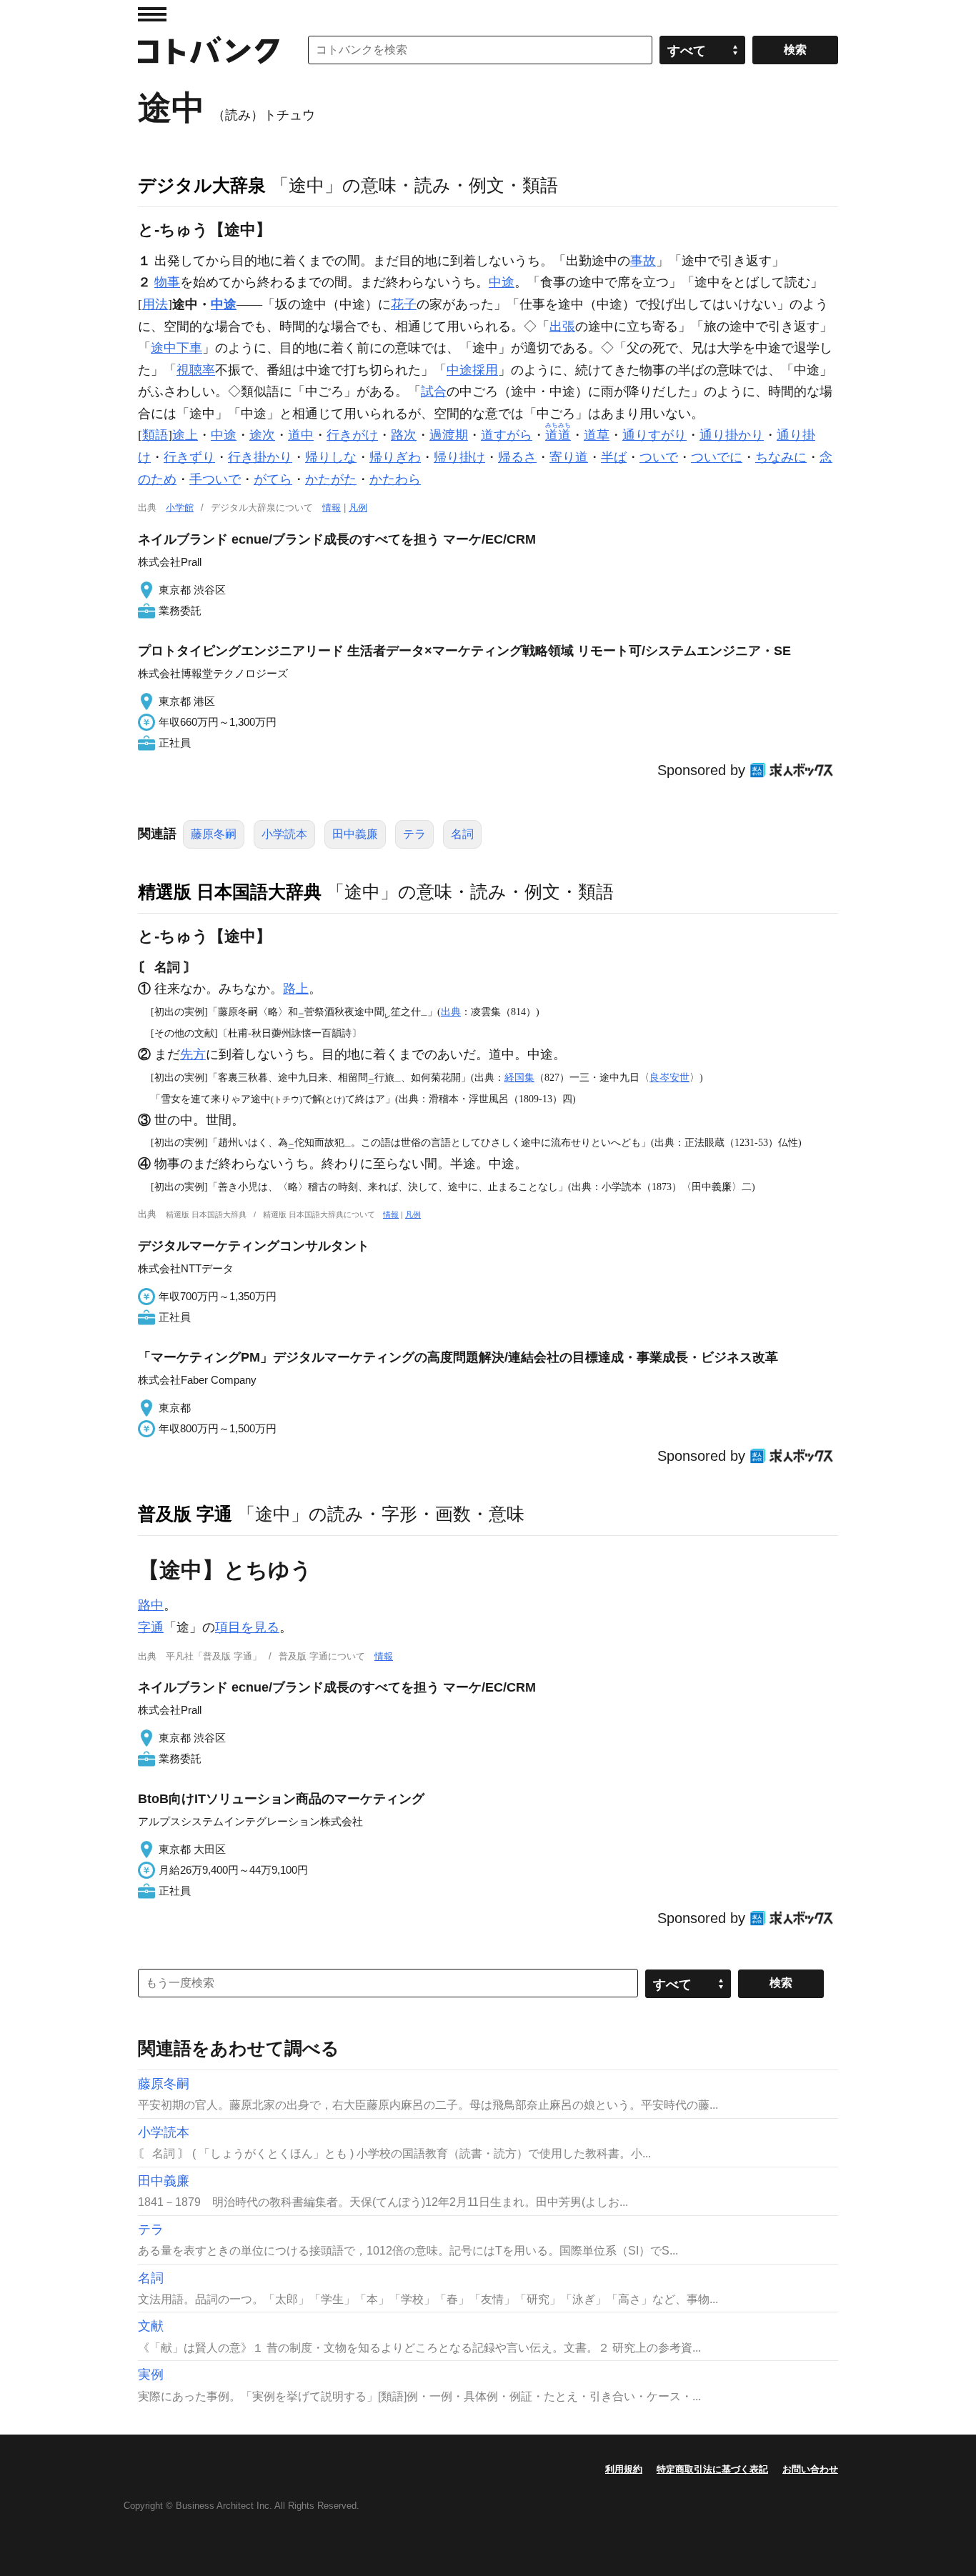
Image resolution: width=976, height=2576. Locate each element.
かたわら (395, 479)
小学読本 (284, 834)
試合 (434, 391)
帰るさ (517, 457)
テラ (414, 834)
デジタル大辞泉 (202, 185)
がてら (273, 479)
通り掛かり (732, 435)
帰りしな (331, 457)
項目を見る (247, 1627)
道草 (597, 435)
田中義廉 (355, 834)
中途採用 (472, 370)
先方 (193, 1054)
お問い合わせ (810, 2469)
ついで (659, 457)
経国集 (519, 1077)
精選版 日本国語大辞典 (230, 892)
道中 (301, 435)
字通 (151, 1627)
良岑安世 (669, 1077)
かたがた (331, 479)
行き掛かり (260, 457)
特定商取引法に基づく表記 (712, 2469)
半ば (614, 457)
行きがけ (352, 435)
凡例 (358, 508)
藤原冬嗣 (214, 834)
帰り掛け (459, 457)
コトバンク (209, 50)
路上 (296, 989)
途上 (185, 435)
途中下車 (176, 348)
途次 (262, 435)
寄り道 (569, 457)
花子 (404, 304)
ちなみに (781, 457)
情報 (332, 508)
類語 (155, 435)
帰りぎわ (395, 457)
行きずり (189, 457)
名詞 (462, 834)
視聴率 (196, 370)
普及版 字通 (185, 1514)
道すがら (507, 435)
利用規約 (624, 2469)
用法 (155, 304)
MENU (152, 14)
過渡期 (449, 435)
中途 (502, 282)
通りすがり (654, 435)
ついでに (717, 457)
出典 (451, 1012)
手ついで (215, 479)
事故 (643, 261)
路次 (404, 435)
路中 (151, 1605)
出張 (562, 326)
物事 (167, 282)
